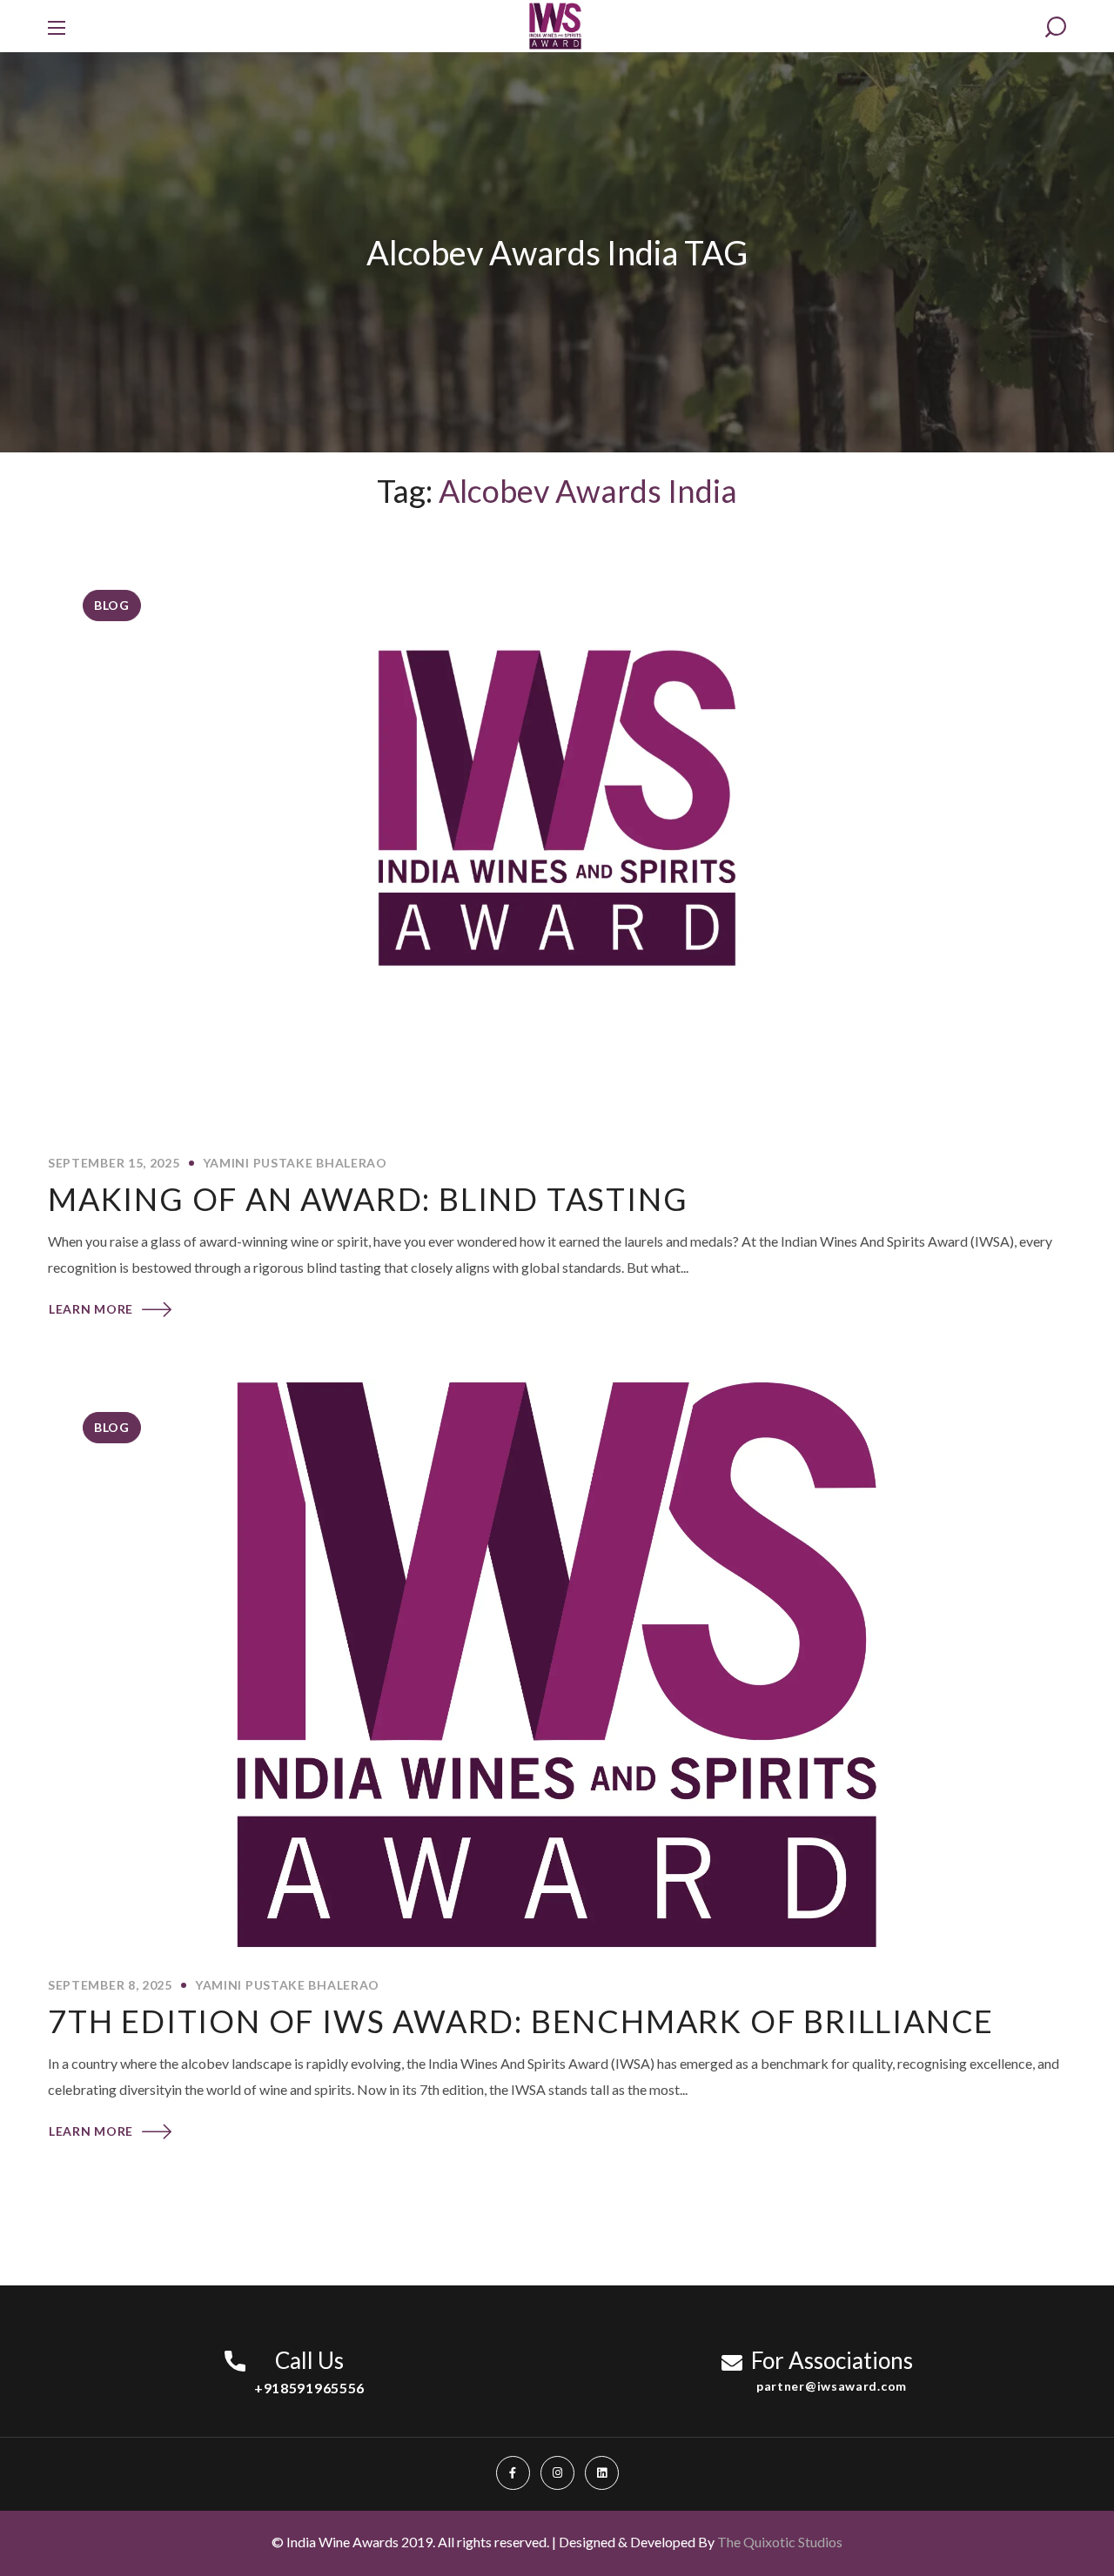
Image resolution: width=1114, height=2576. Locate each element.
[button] (1056, 27)
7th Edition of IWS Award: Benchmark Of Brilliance (521, 2021)
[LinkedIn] (602, 2473)
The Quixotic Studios (780, 2542)
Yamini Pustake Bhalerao (295, 1163)
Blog (112, 605)
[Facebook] (513, 2473)
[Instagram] (557, 2473)
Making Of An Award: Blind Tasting (372, 1199)
